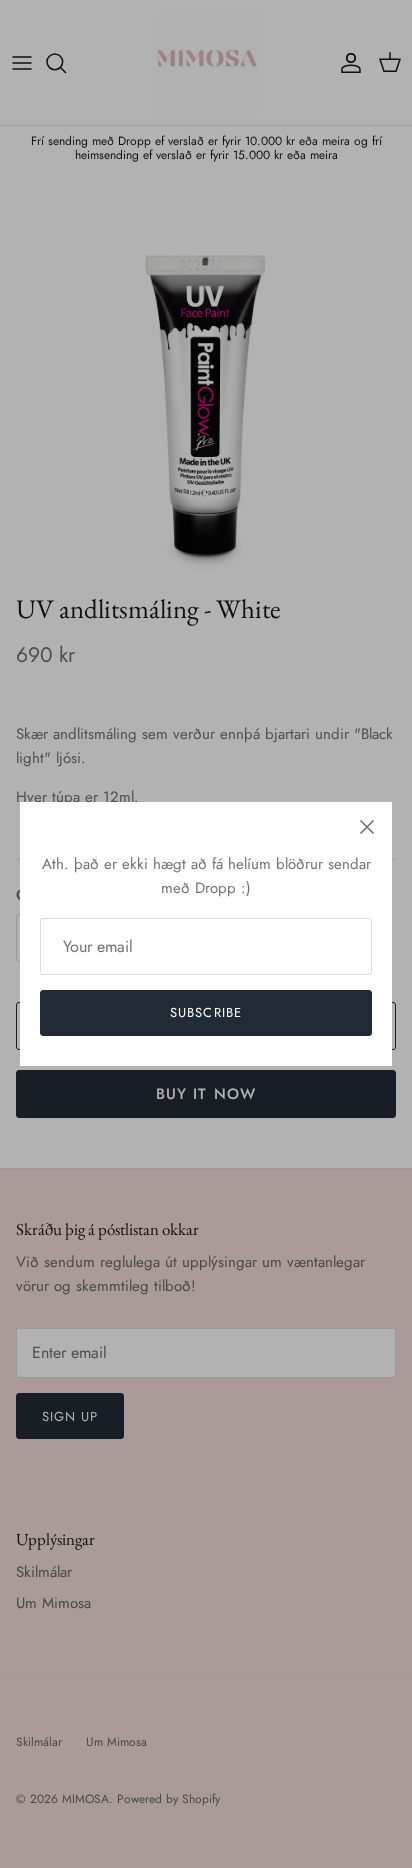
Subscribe (205, 1012)
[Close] (367, 827)
